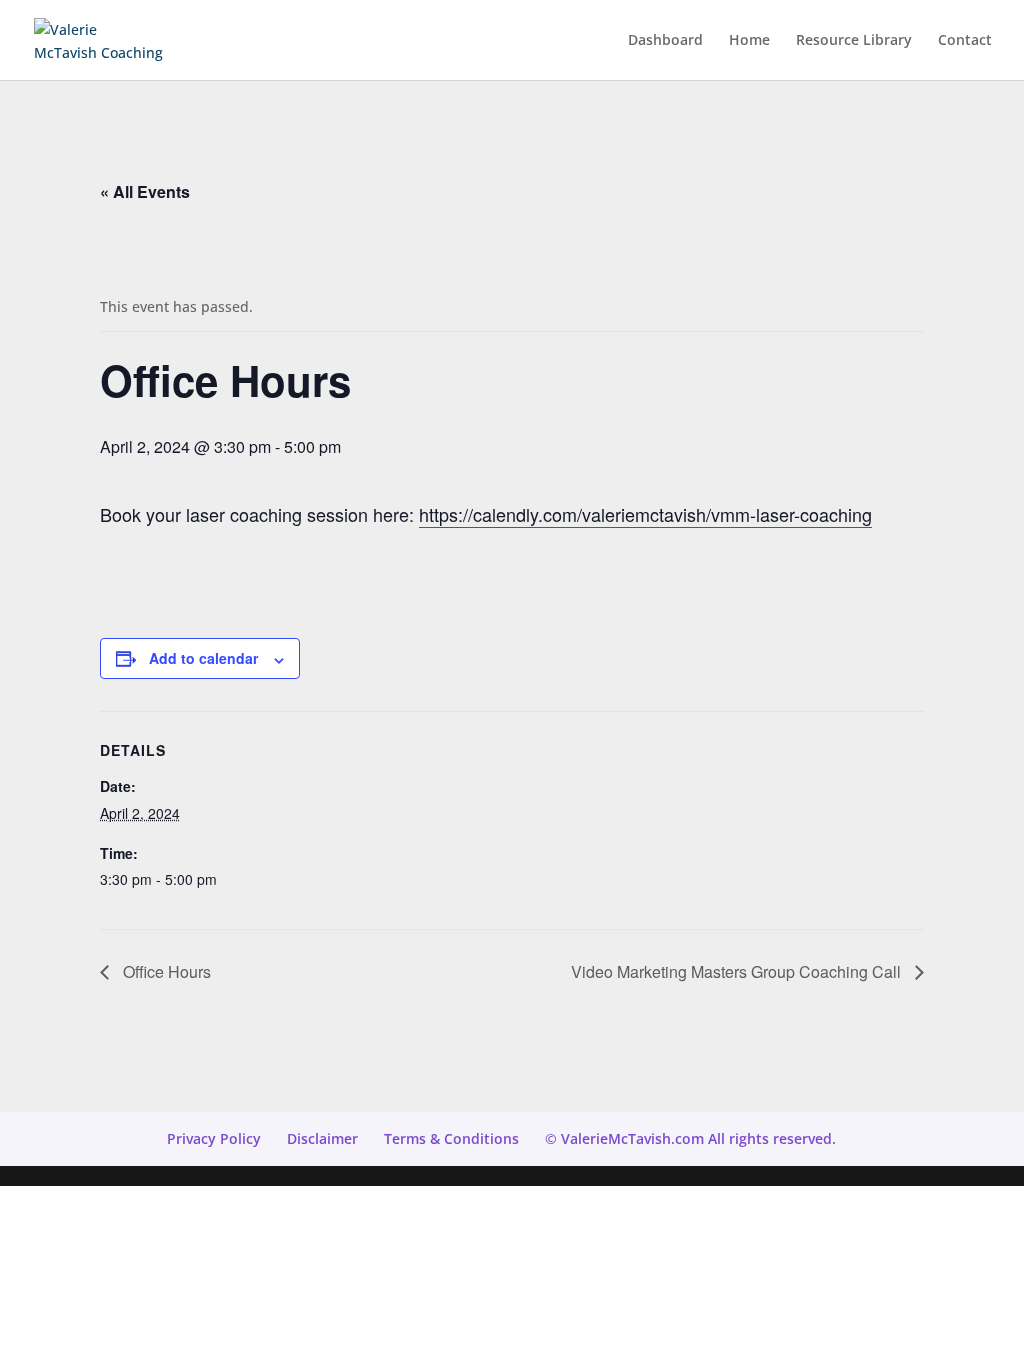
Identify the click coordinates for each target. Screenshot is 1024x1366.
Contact (965, 41)
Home (749, 41)
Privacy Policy (214, 1138)
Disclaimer (322, 1138)
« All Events (145, 191)
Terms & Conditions (451, 1138)
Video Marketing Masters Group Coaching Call (738, 971)
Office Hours (165, 971)
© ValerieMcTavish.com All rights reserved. (690, 1138)
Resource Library (854, 41)
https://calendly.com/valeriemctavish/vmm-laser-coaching (645, 514)
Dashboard (665, 41)
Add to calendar (203, 658)
